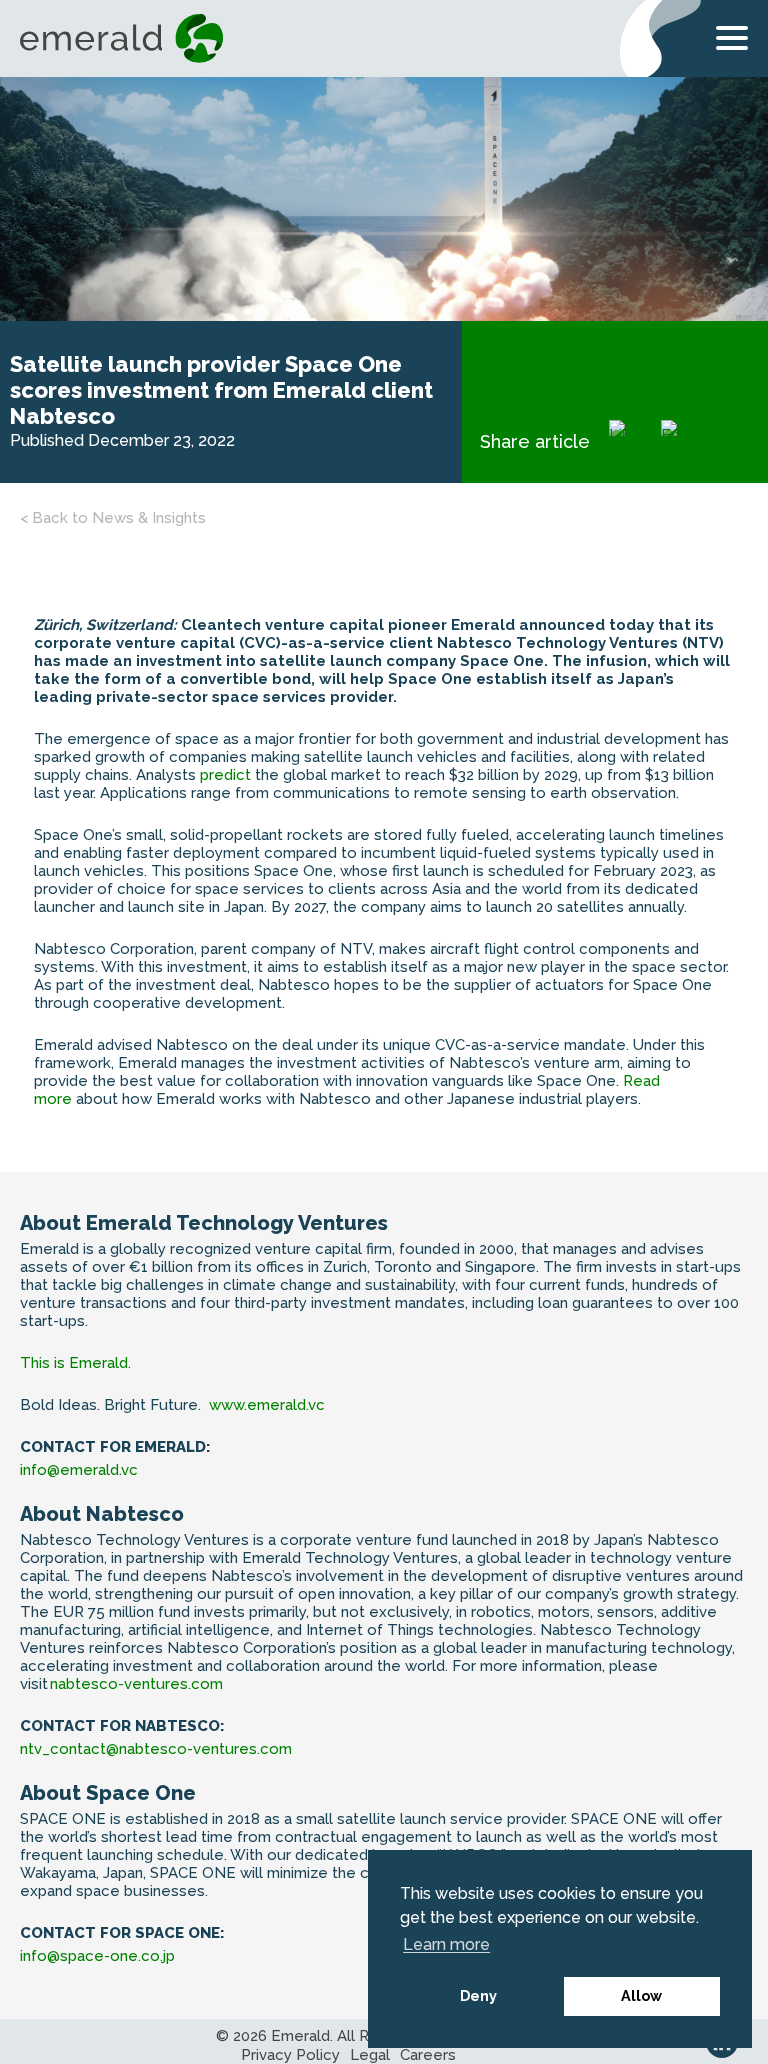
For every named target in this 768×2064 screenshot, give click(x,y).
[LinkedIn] (631, 442)
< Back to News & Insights (113, 518)
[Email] (683, 442)
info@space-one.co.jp (97, 1956)
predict (227, 775)
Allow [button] (641, 1995)
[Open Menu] (732, 42)
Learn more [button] (446, 1944)
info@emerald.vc (79, 1470)
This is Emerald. (75, 1363)
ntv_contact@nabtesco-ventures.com (156, 1749)
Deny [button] (478, 1995)
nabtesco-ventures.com (136, 1684)
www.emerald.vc (267, 1405)
